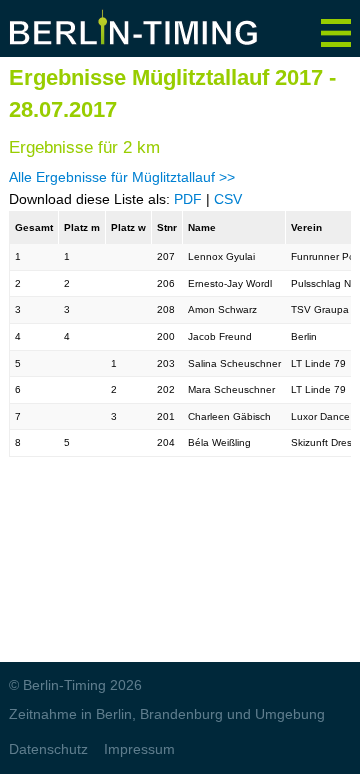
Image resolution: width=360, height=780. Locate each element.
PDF (188, 199)
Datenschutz (48, 749)
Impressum (139, 749)
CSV (228, 199)
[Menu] (336, 25)
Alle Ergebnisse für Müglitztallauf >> (122, 177)
